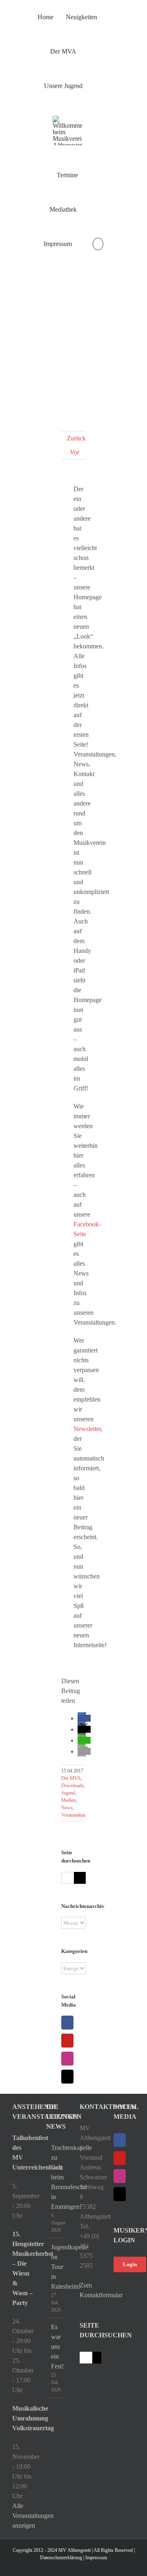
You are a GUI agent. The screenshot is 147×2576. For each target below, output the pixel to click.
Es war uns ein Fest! (57, 2347)
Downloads (72, 1786)
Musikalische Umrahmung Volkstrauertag (23, 2418)
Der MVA (71, 1778)
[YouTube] (67, 2041)
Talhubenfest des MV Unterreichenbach (23, 2153)
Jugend (68, 1793)
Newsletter (87, 1429)
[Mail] (67, 2077)
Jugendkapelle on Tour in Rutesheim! (57, 2267)
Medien (69, 1800)
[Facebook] (67, 2023)
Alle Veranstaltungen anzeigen (33, 2516)
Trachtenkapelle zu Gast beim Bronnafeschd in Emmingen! (57, 2177)
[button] (98, 244)
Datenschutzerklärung (61, 2558)
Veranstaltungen (77, 1815)
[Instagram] (67, 2059)
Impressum (96, 2558)
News (67, 1808)
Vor (75, 452)
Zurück (76, 438)
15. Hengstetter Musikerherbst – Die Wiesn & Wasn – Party (23, 2268)
